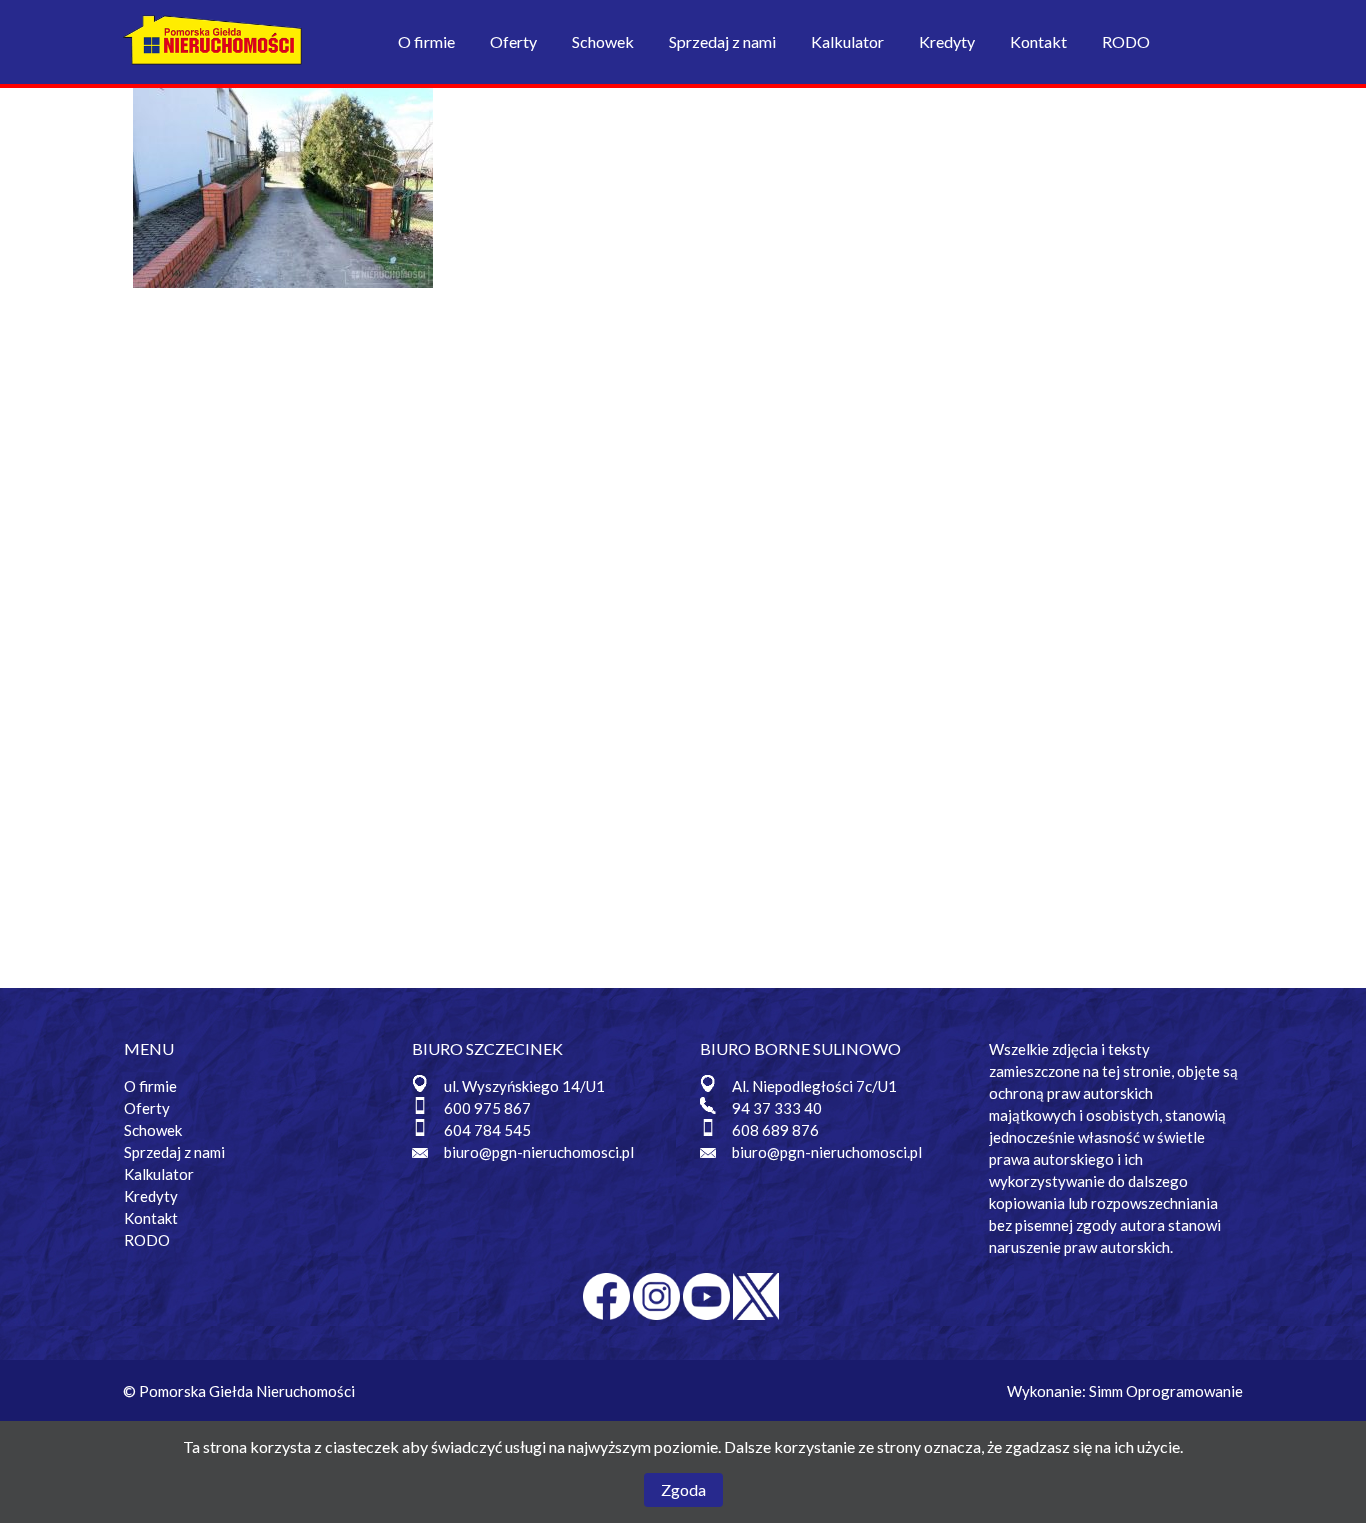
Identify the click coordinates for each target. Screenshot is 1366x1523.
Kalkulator (847, 41)
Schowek (603, 41)
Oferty (513, 41)
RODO (1126, 41)
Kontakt (1038, 41)
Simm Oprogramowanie (1166, 1391)
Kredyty (947, 41)
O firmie (426, 41)
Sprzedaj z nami (722, 41)
